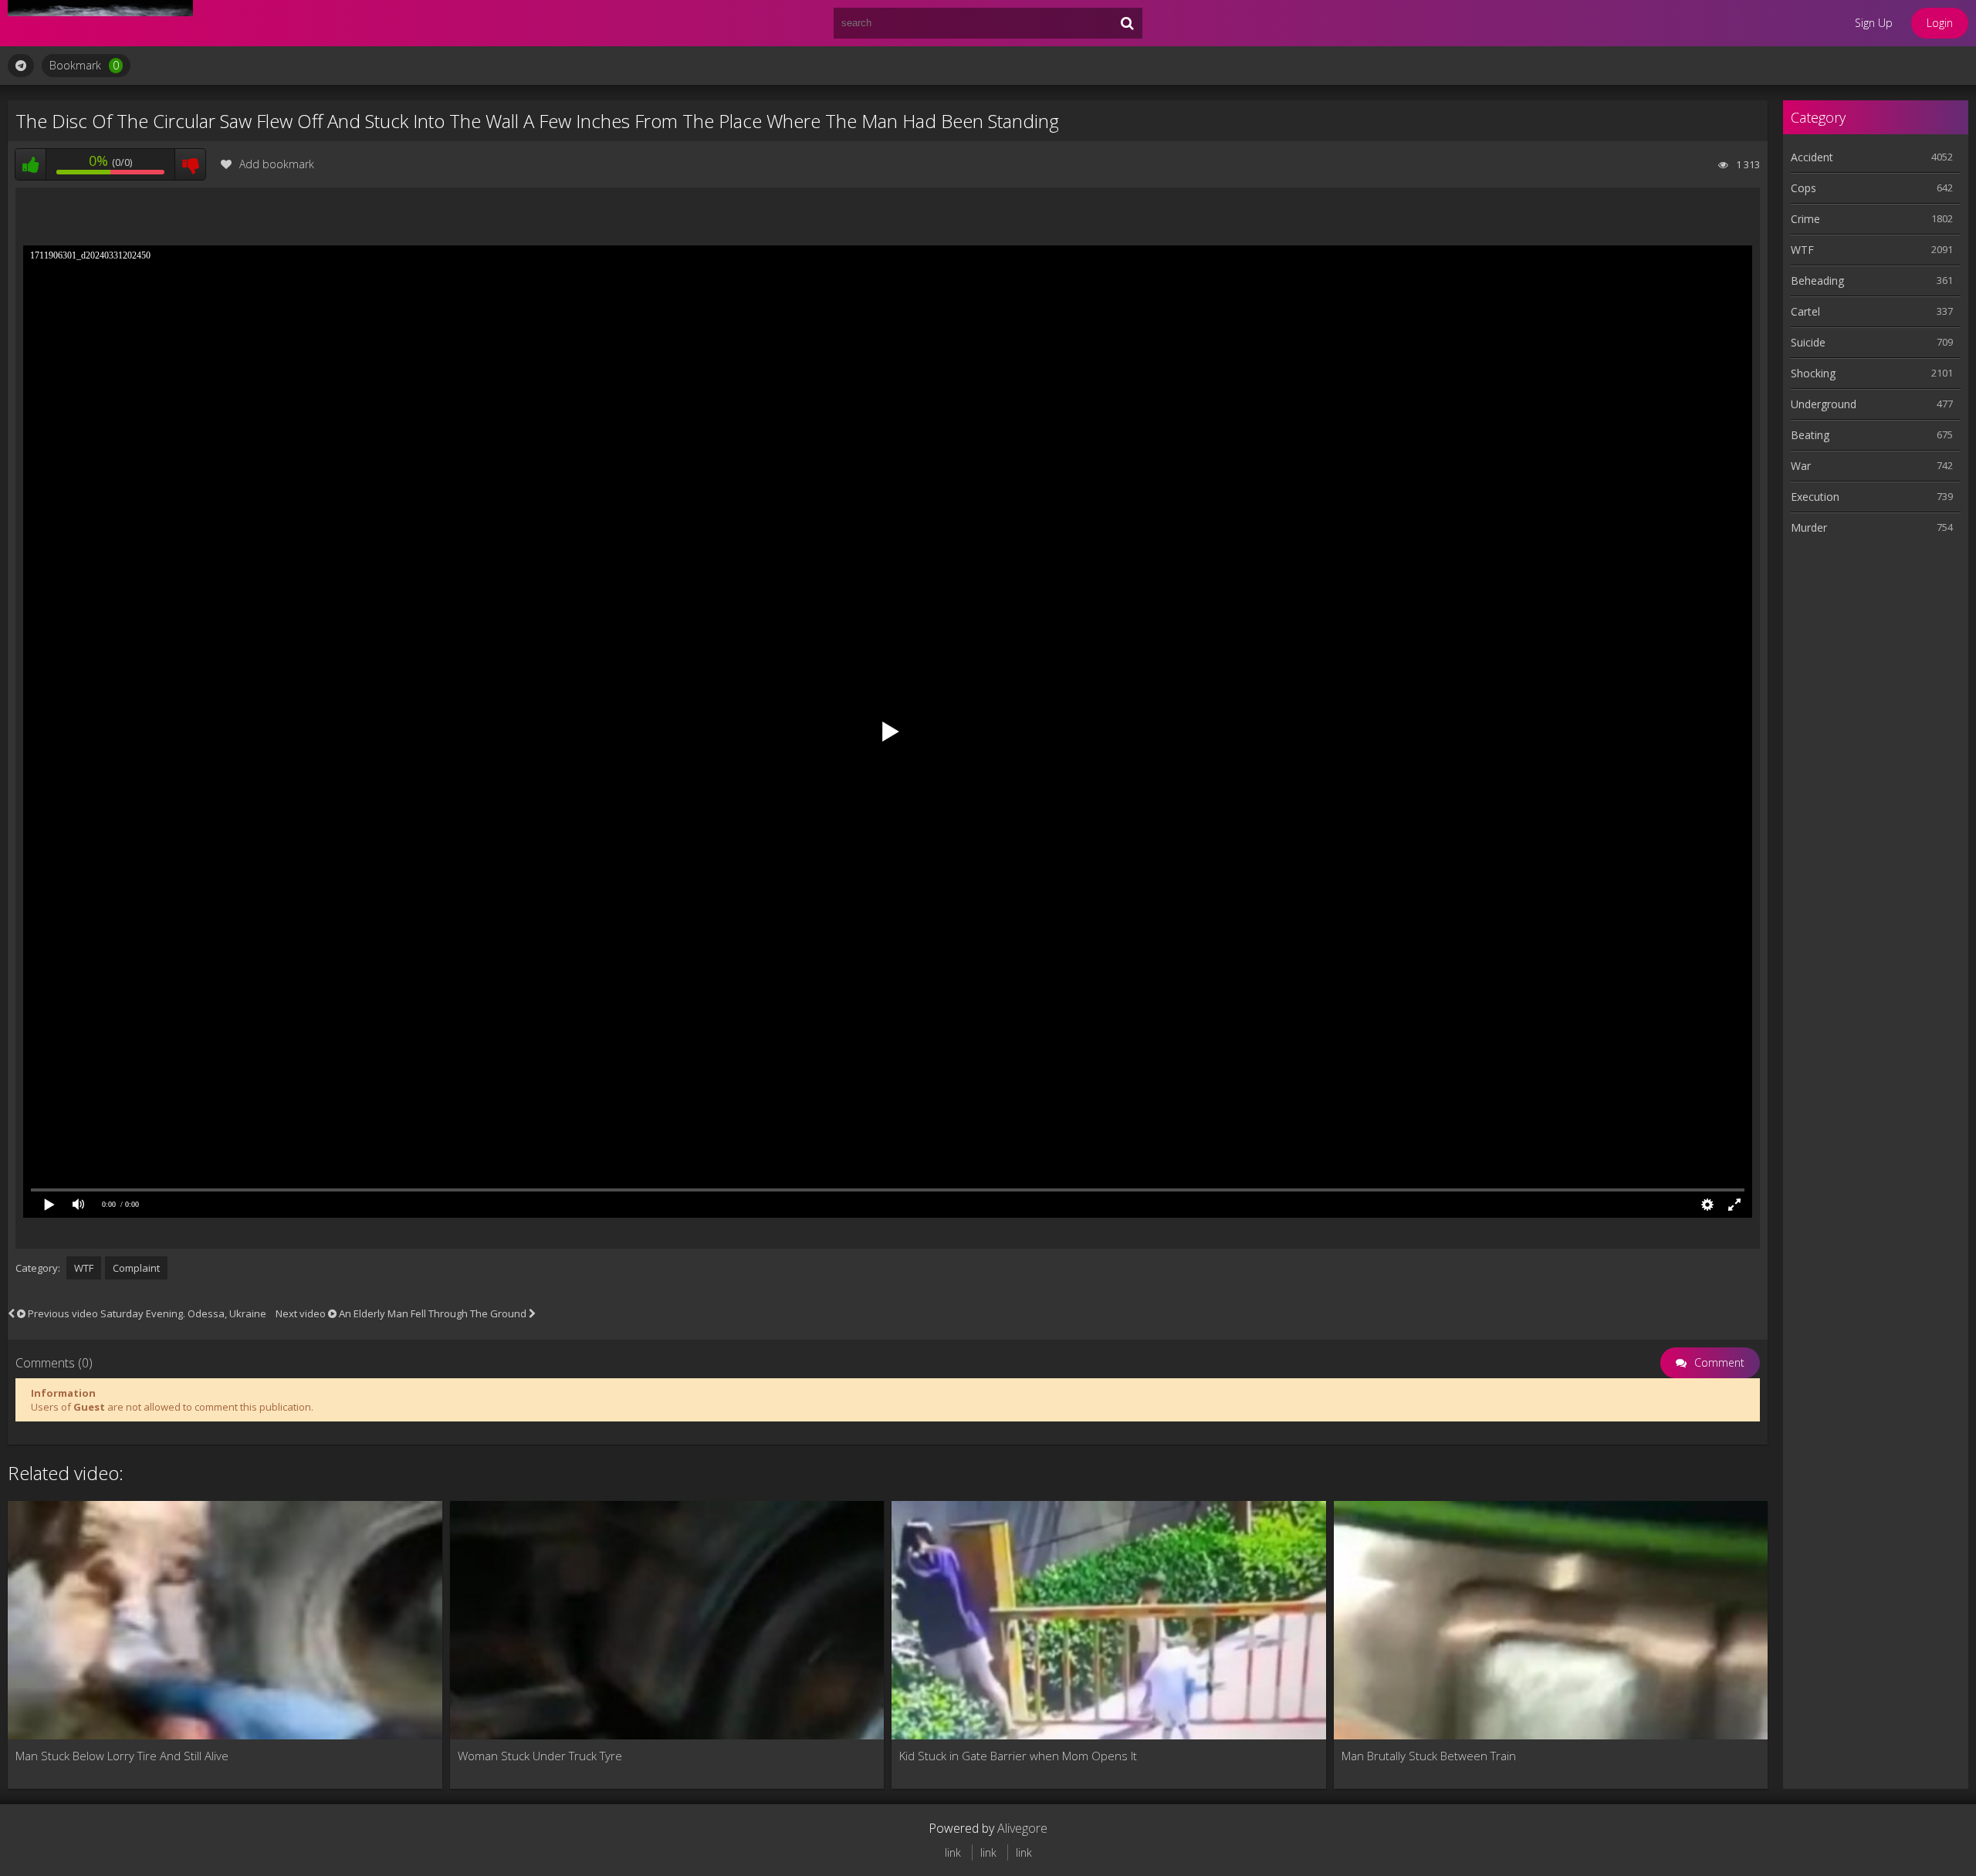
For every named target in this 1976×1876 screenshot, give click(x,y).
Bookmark (84, 65)
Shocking (1813, 373)
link (953, 1852)
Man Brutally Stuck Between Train (1429, 1756)
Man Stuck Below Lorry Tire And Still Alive (122, 1756)
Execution (1815, 497)
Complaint (136, 1268)
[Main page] (100, 23)
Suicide (1808, 342)
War (1801, 466)
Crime (1805, 219)
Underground (1824, 404)
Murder (1809, 527)
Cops (1803, 188)
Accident (1812, 157)
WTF (84, 1268)
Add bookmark (277, 164)
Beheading (1817, 281)
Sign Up (1874, 23)
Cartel (1805, 311)
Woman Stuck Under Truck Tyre (540, 1756)
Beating (1810, 435)
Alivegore (1022, 1828)
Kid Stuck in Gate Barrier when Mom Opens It (1018, 1756)
